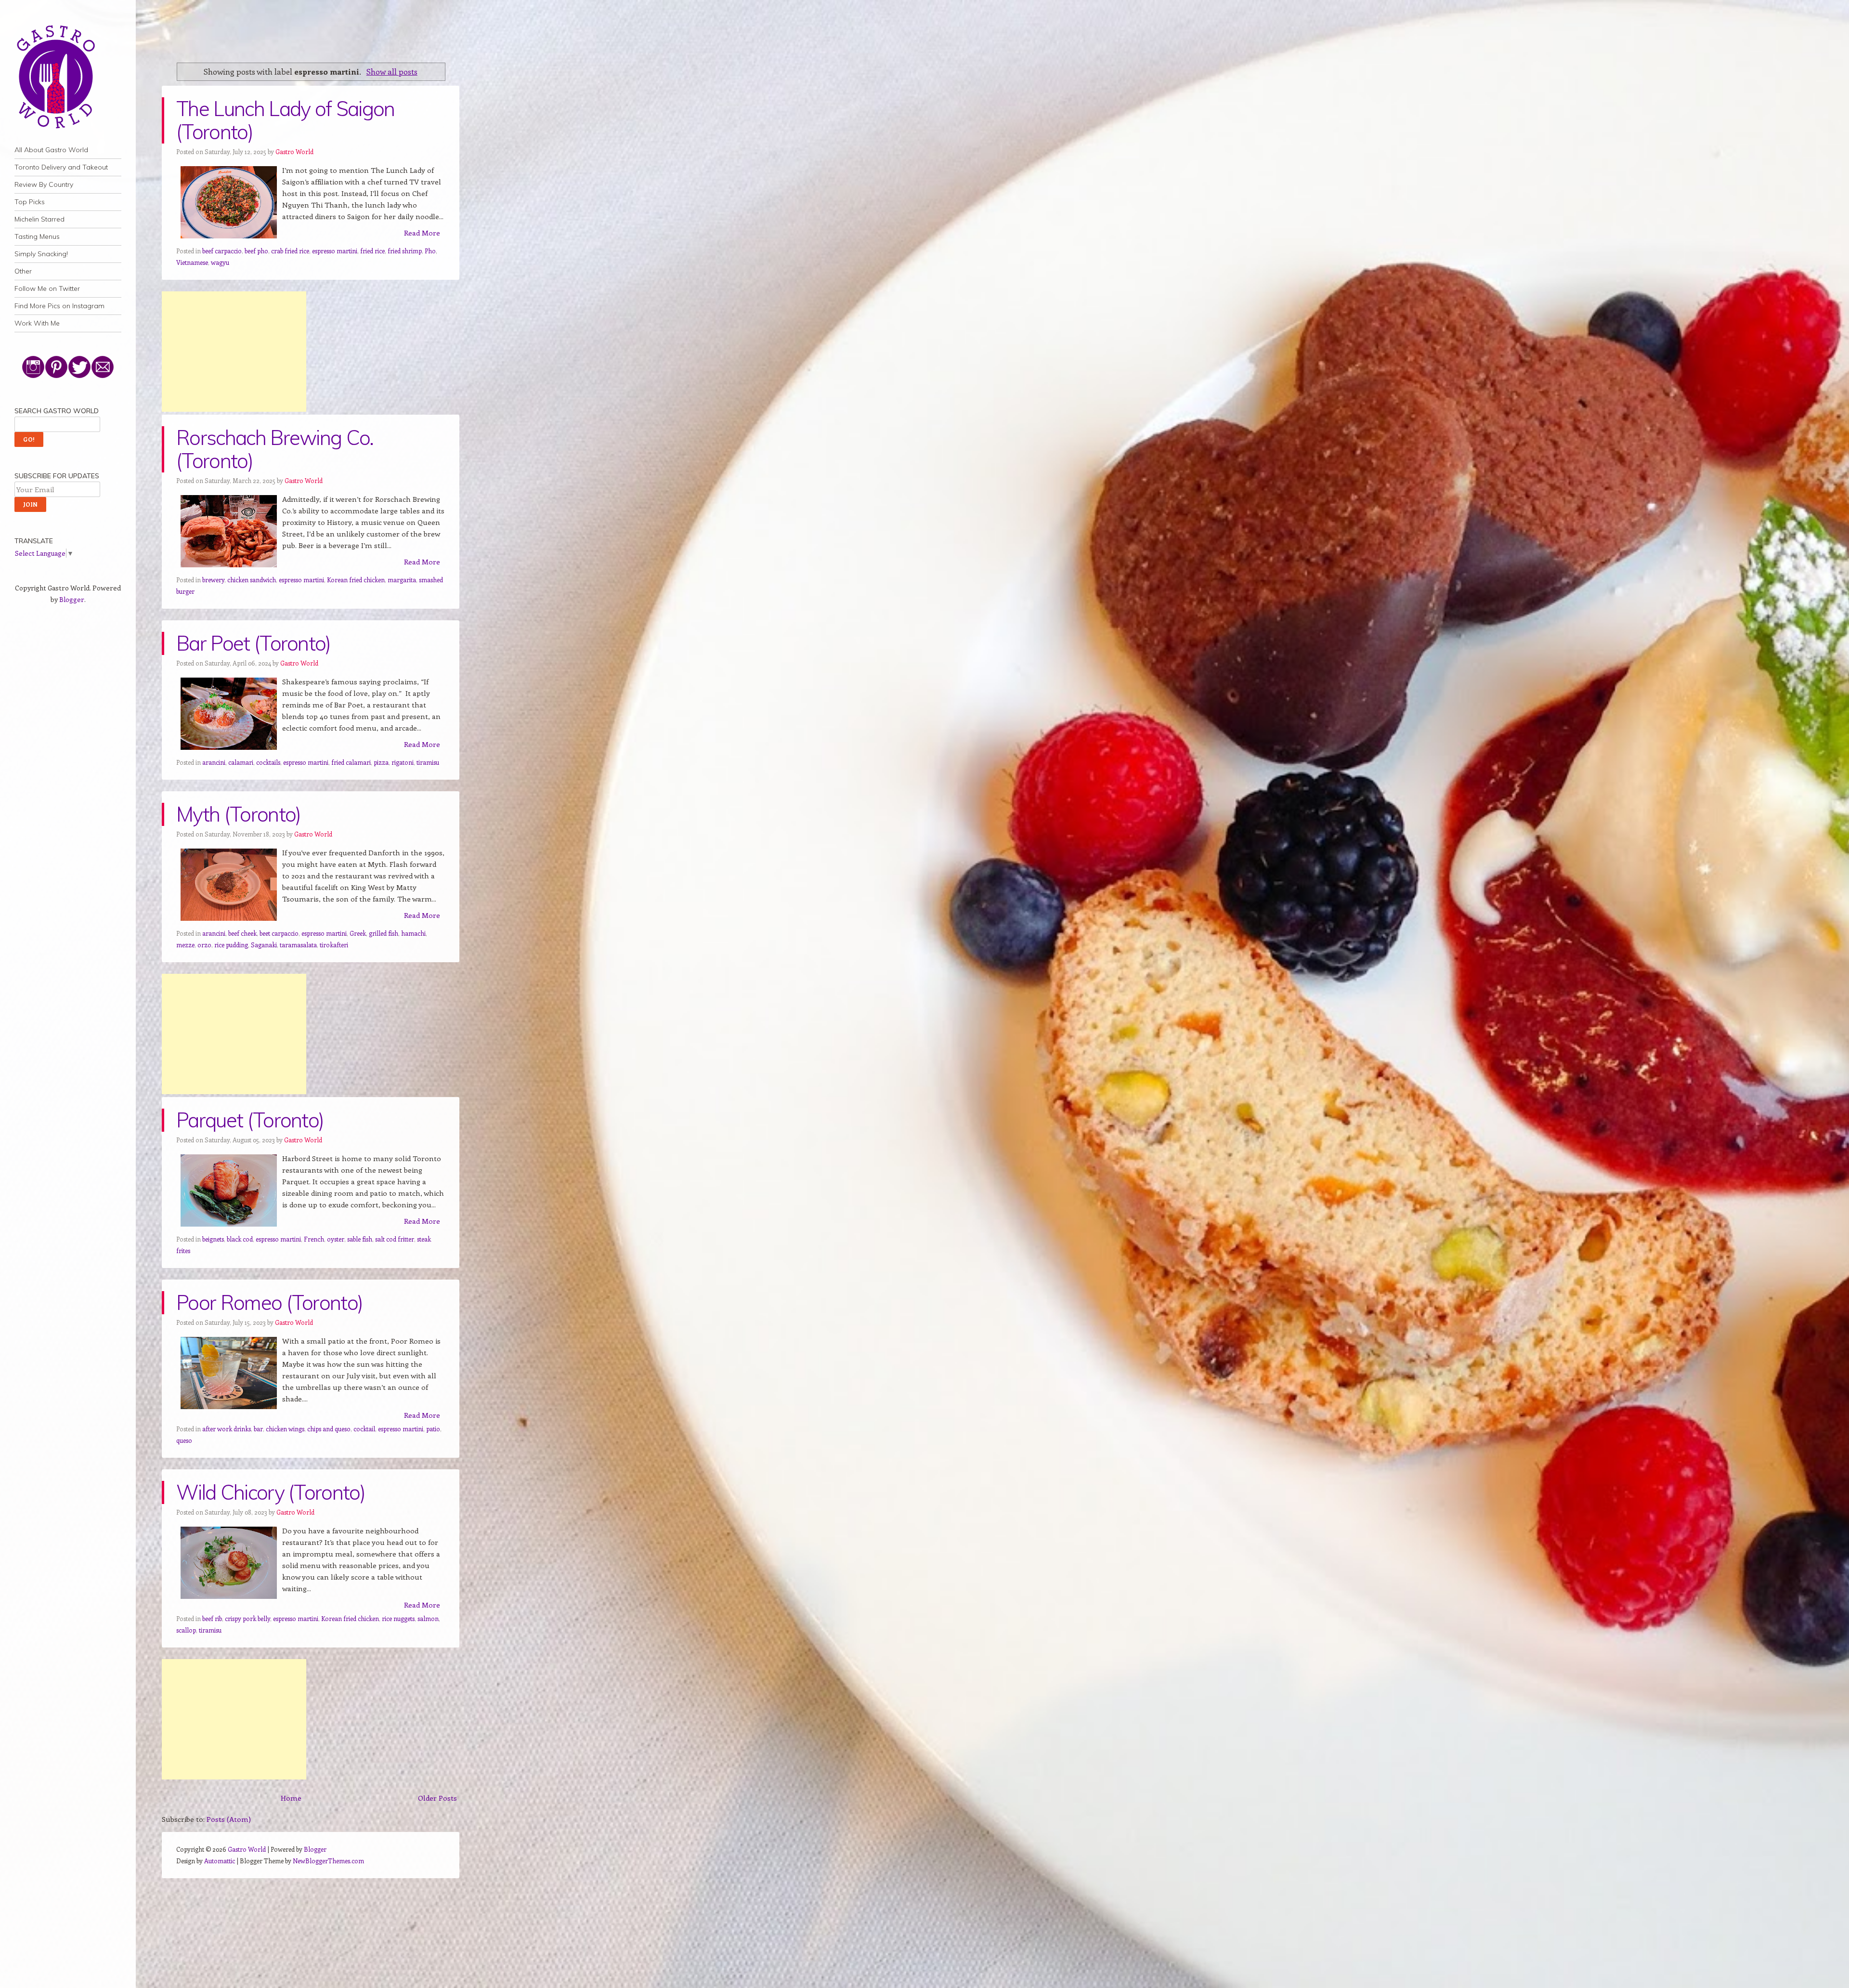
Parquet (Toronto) (250, 1120)
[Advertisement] (234, 352)
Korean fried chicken (356, 580)
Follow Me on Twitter (47, 288)
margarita (402, 580)
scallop (186, 1630)
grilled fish (384, 933)
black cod (240, 1239)
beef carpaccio (222, 251)
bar (258, 1429)
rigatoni (403, 762)
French (314, 1239)
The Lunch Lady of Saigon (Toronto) (286, 120)
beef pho (256, 251)
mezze (185, 945)
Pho (430, 251)
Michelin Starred (39, 219)
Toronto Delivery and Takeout (61, 167)
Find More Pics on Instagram (59, 306)
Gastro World (294, 151)
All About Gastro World (51, 150)
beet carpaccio (279, 933)
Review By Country (44, 184)
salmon (428, 1618)
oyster (336, 1239)
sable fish (360, 1239)
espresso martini (335, 251)
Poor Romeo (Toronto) (269, 1302)
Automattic (220, 1861)
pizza (381, 762)
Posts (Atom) (229, 1819)
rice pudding (231, 945)
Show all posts (392, 71)
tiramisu (428, 762)
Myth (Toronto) (238, 814)
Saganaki (264, 945)
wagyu (220, 262)
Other (23, 271)
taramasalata (298, 945)
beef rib (212, 1618)
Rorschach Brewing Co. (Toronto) (275, 449)
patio (433, 1429)
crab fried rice (290, 251)
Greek (358, 933)
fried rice (372, 251)
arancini (214, 762)
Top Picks (30, 202)
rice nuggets (398, 1618)
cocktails (268, 762)
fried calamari (351, 762)
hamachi (413, 933)
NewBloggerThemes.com (328, 1861)
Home (291, 1798)
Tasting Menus (37, 236)
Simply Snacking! (41, 254)
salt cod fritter (395, 1239)
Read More (422, 233)
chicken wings (285, 1429)
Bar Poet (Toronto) (254, 643)
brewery (213, 580)
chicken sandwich (252, 580)
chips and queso (329, 1429)
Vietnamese (192, 262)
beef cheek (242, 933)
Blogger (72, 599)
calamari (241, 762)
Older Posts (437, 1798)
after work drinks (227, 1429)
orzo (204, 945)
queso (184, 1440)
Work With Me (37, 323)
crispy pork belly (247, 1618)
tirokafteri (334, 945)
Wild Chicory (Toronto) (271, 1492)
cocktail (364, 1429)
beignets (213, 1239)
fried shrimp (405, 251)
